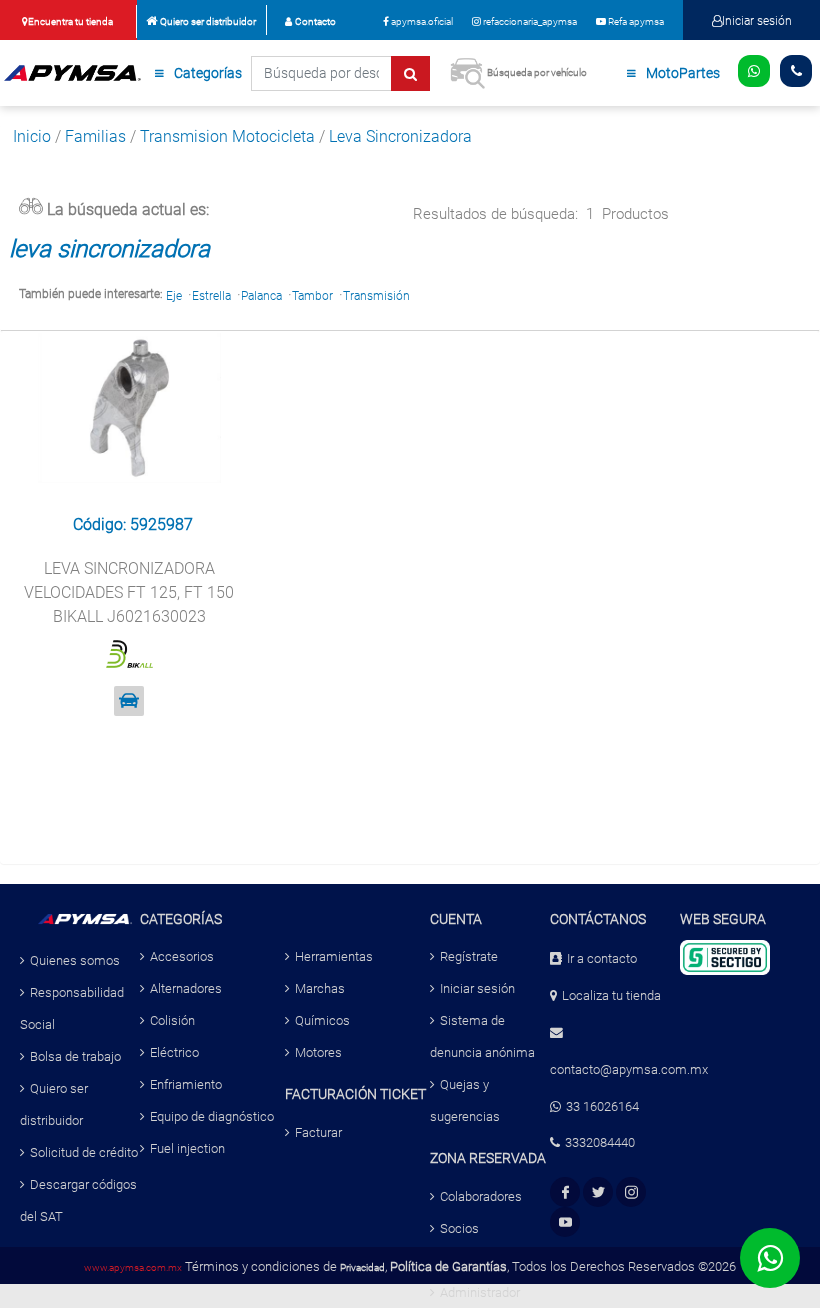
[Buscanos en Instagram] (631, 1192)
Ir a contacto (602, 958)
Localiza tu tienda (611, 995)
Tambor (312, 296)
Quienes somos (75, 960)
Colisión (172, 1020)
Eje (174, 296)
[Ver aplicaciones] (129, 701)
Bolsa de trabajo (75, 1056)
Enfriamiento (186, 1084)
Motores (318, 1052)
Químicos (322, 1020)
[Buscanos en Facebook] (565, 1192)
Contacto (315, 21)
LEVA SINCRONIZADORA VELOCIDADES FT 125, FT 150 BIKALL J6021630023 (129, 592)
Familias (95, 136)
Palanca (261, 296)
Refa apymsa (635, 21)
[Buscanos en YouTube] (565, 1222)
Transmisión (376, 296)
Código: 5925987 (133, 524)
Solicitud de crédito (84, 1152)
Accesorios (182, 956)
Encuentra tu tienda (70, 21)
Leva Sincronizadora (400, 136)
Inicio (32, 136)
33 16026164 (602, 1106)
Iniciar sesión (757, 21)
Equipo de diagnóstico (212, 1116)
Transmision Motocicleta (227, 136)
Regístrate (469, 956)
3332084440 (600, 1142)
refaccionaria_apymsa (529, 21)
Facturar (318, 1132)
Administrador (480, 1292)
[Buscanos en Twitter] (598, 1192)
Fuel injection (187, 1148)
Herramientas (334, 956)
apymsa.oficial (421, 21)
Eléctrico (174, 1052)
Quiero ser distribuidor (208, 21)
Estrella (211, 296)
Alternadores (186, 988)
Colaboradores (481, 1196)
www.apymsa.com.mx (133, 1267)
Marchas (320, 988)
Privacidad (362, 1267)
